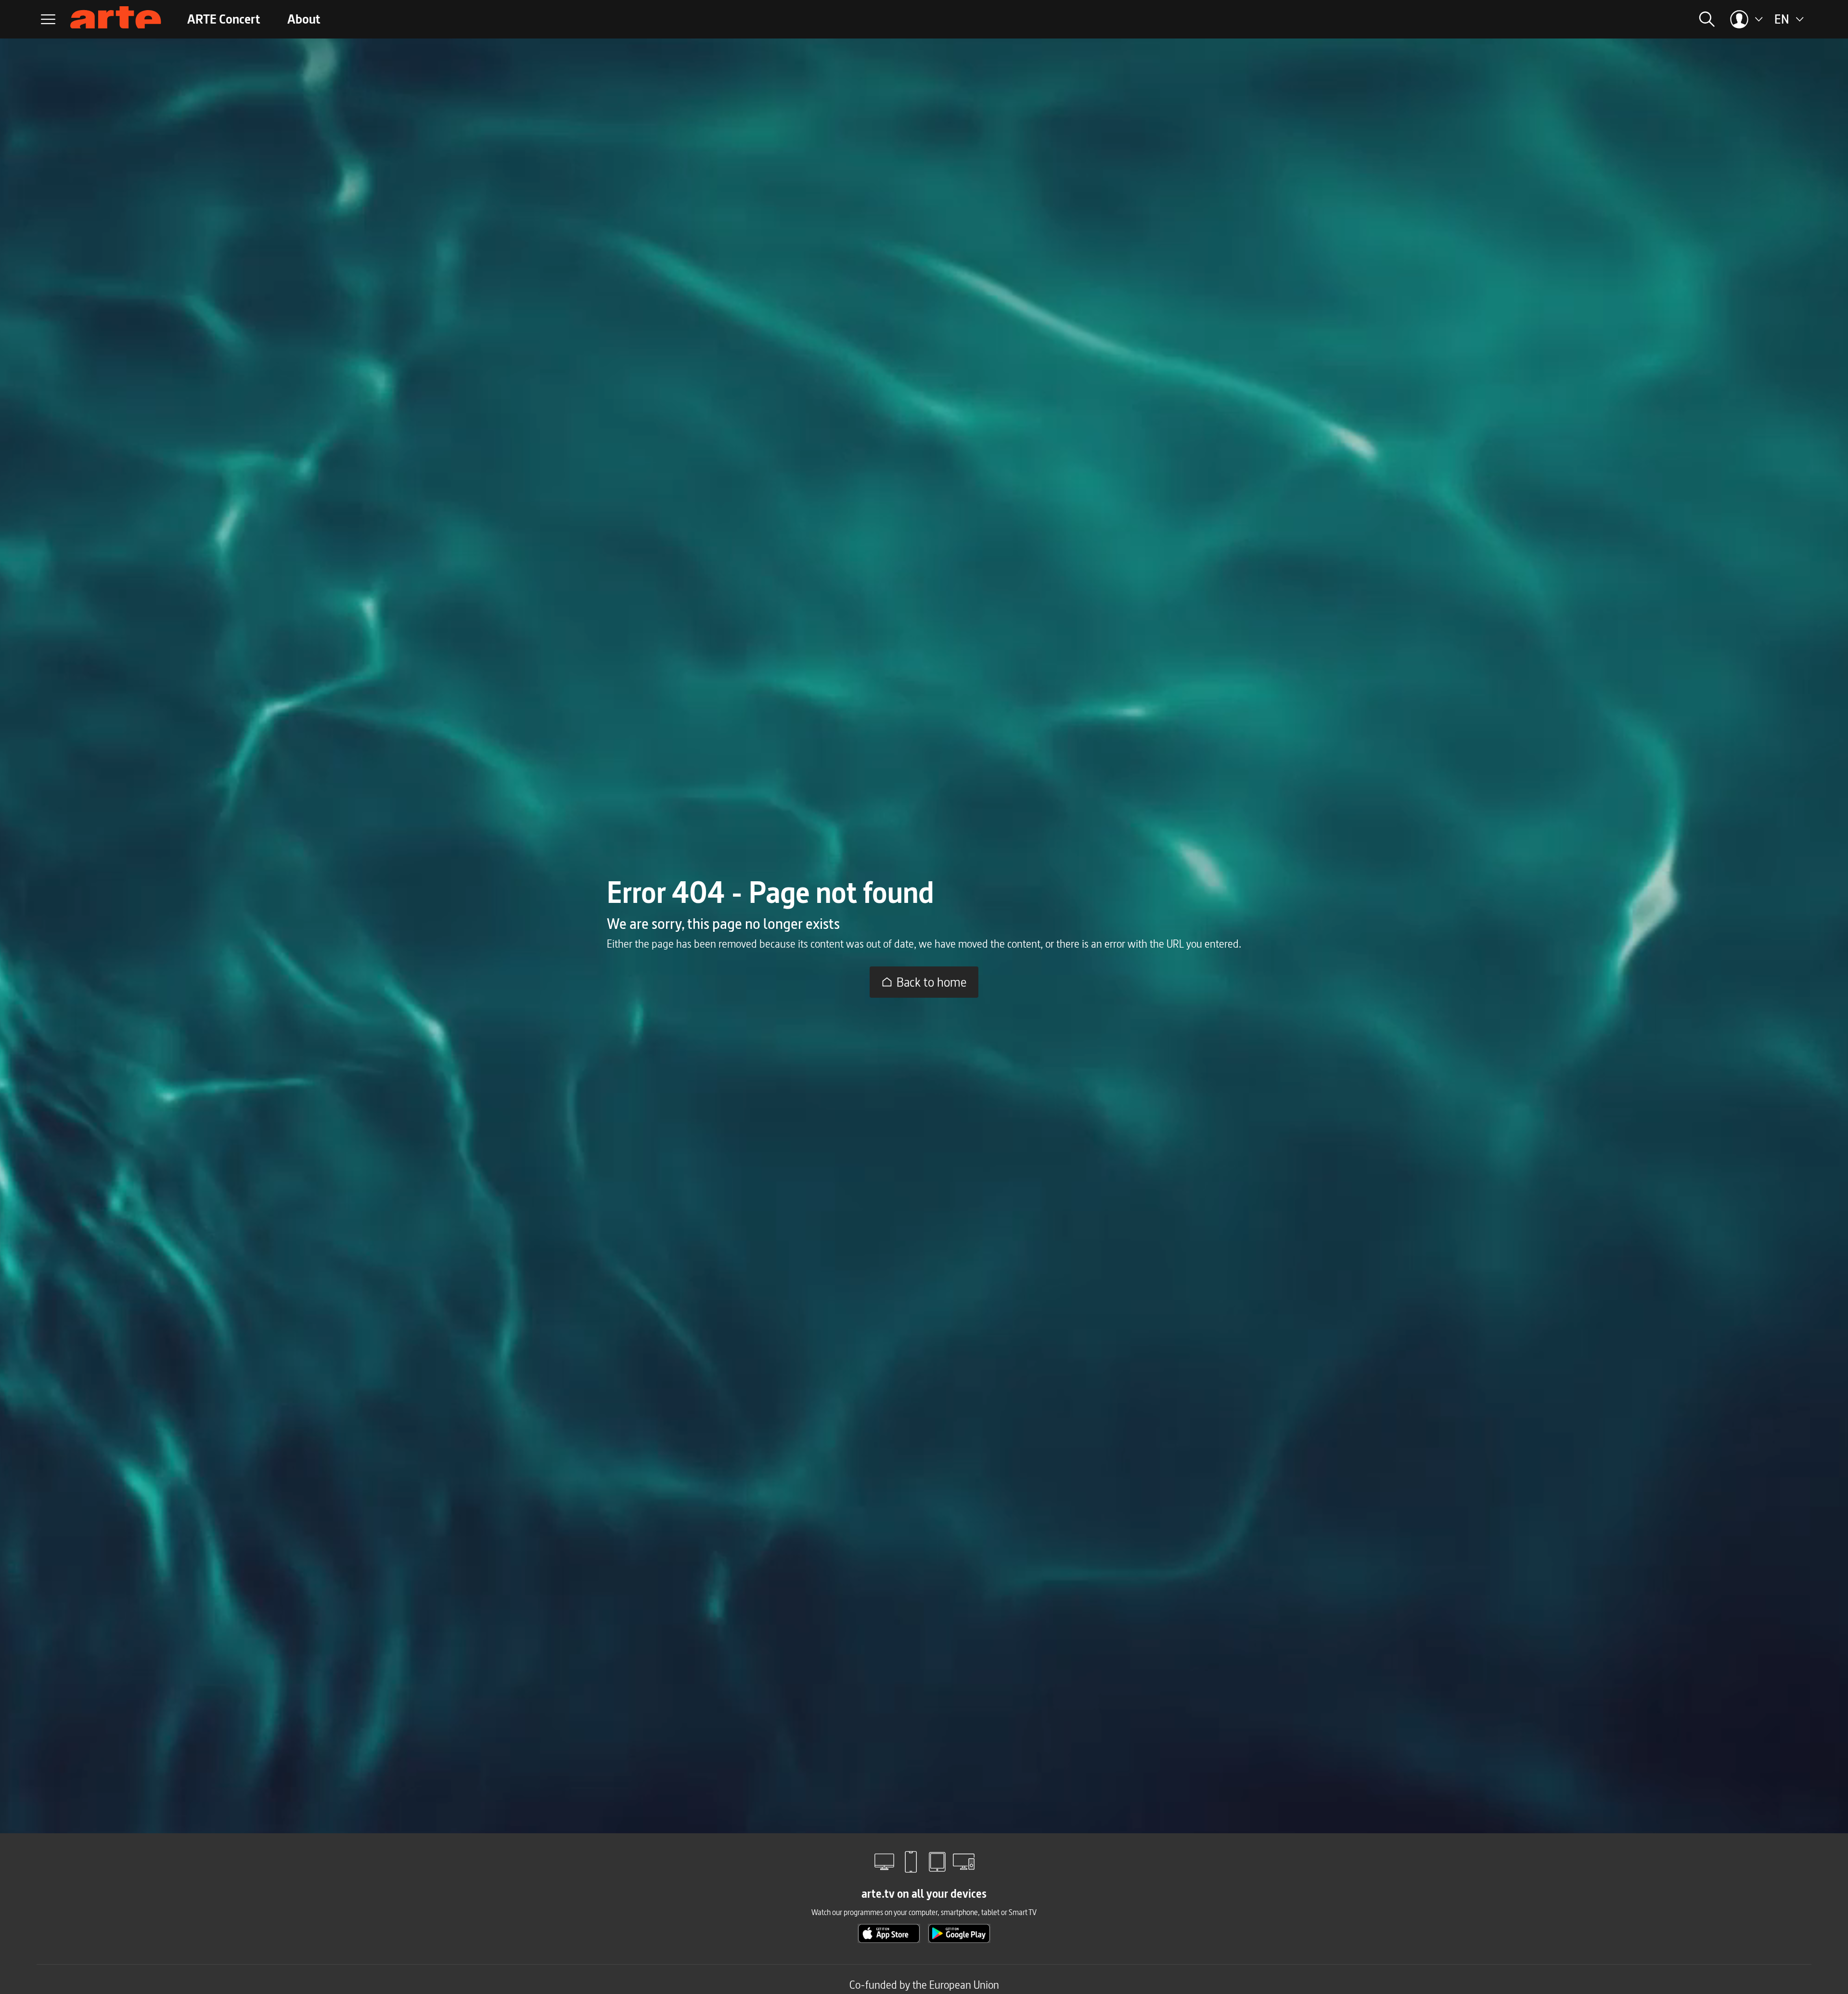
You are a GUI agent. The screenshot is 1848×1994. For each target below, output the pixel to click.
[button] (1576, 19)
